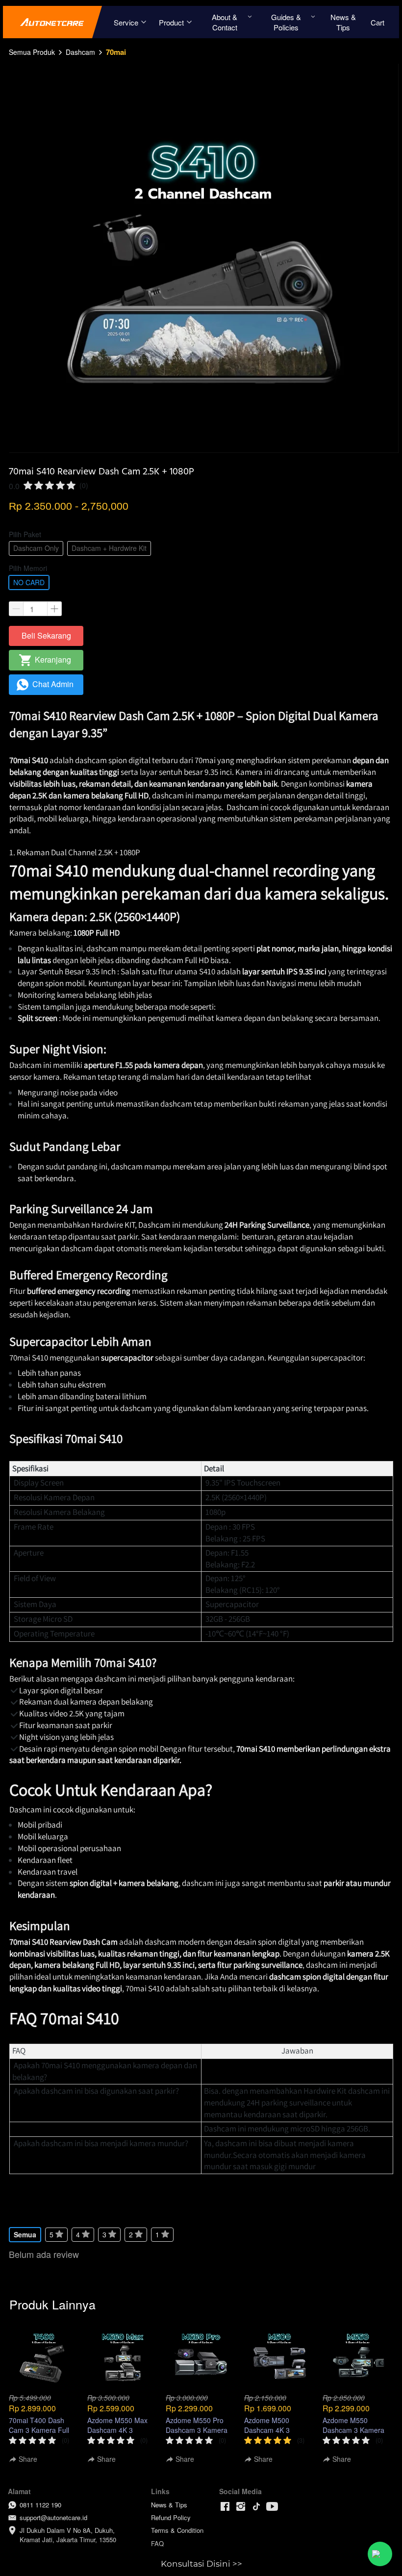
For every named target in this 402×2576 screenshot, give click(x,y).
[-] (225, 2507)
